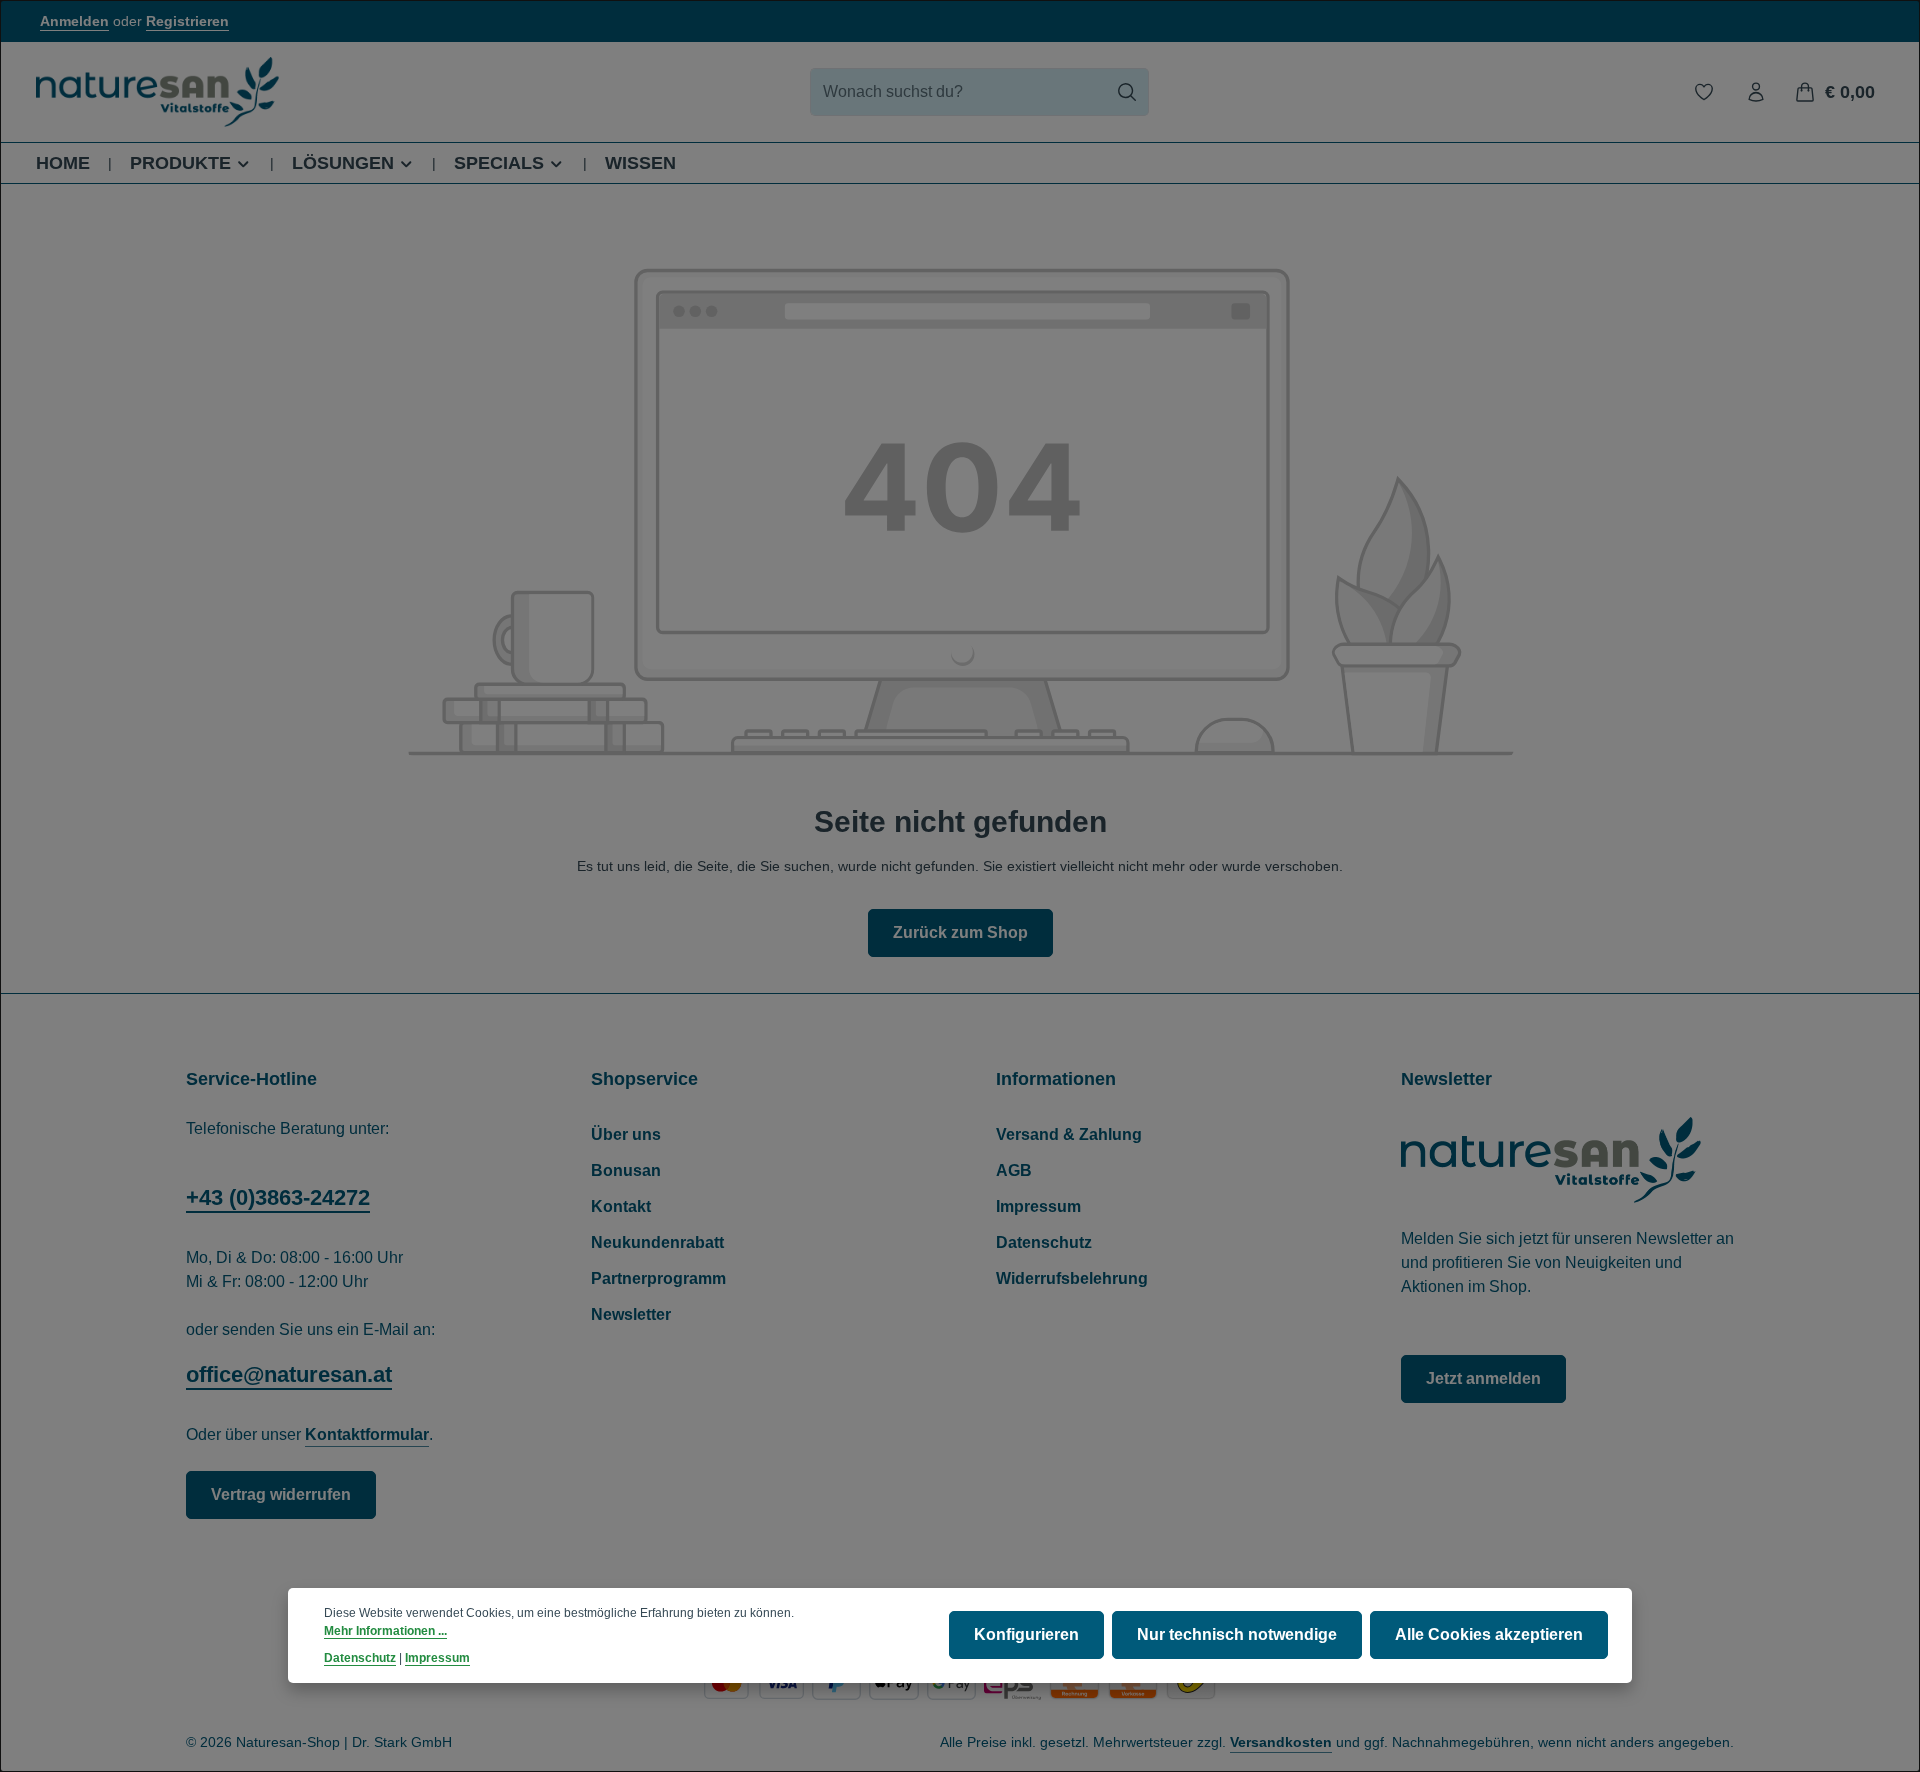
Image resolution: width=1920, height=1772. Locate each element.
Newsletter (631, 1314)
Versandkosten (1281, 1742)
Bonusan (626, 1170)
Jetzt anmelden (1483, 1378)
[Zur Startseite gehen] (157, 92)
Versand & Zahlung (1069, 1134)
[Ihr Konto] (1756, 92)
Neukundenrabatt (657, 1242)
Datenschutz (1044, 1242)
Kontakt (621, 1206)
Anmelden (74, 21)
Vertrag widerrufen (281, 1494)
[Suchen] (1127, 92)
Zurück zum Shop (960, 932)
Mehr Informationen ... (385, 1632)
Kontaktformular (367, 1434)
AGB (1014, 1170)
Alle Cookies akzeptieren (1489, 1635)
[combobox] (958, 92)
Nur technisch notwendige (1237, 1635)
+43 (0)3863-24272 (278, 1197)
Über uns (626, 1134)
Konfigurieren (1026, 1635)
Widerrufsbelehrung (1072, 1278)
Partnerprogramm (658, 1278)
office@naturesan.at (289, 1374)
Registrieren (187, 21)
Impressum (1038, 1206)
